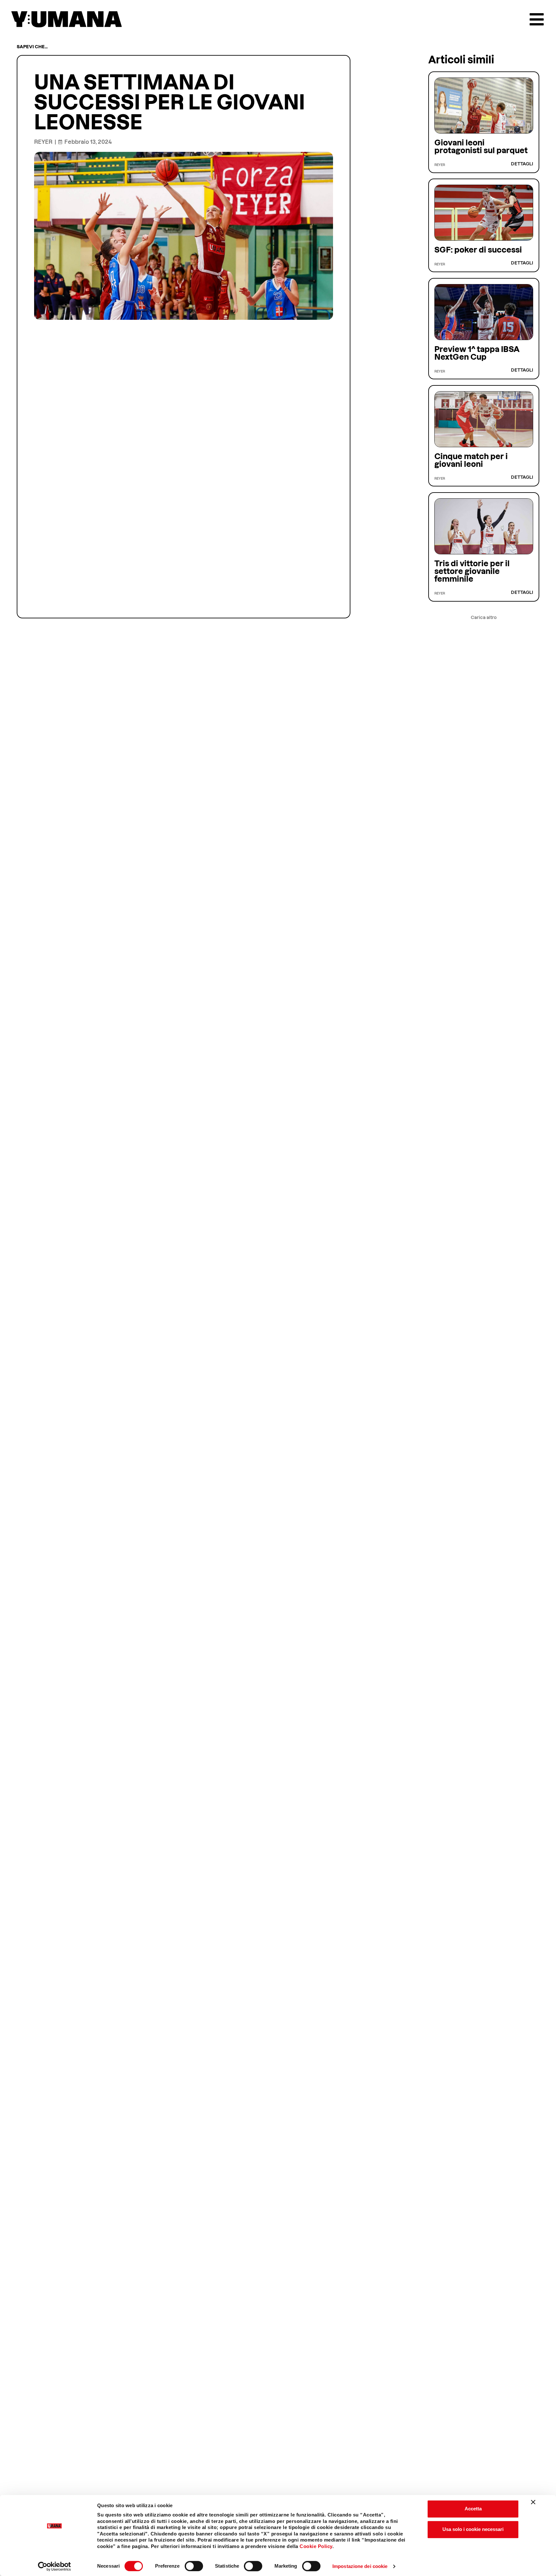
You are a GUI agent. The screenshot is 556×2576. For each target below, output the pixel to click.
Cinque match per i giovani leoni (471, 460)
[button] (484, 618)
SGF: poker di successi (478, 250)
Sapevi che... (32, 47)
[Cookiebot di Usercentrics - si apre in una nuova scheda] (55, 2566)
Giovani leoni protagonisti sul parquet (481, 147)
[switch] (194, 2566)
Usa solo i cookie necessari (473, 2529)
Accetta (473, 2509)
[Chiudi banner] (533, 2502)
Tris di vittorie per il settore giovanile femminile (472, 571)
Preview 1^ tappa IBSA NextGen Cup (477, 353)
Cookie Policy (316, 2546)
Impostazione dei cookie (360, 2566)
